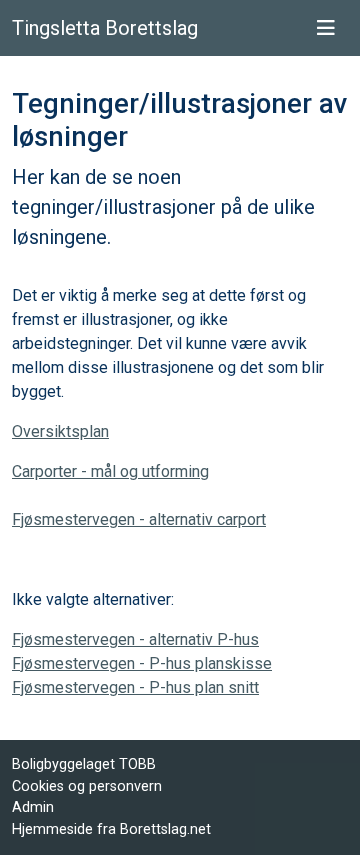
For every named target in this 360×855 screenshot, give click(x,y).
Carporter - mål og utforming (110, 471)
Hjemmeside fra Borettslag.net (111, 829)
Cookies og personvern (87, 786)
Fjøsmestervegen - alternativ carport (139, 519)
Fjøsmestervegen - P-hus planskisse (142, 663)
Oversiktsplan (60, 431)
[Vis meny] (326, 28)
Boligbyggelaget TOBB (84, 764)
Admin (33, 807)
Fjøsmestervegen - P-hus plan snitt (135, 687)
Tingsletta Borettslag (105, 28)
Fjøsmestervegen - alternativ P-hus (135, 639)
